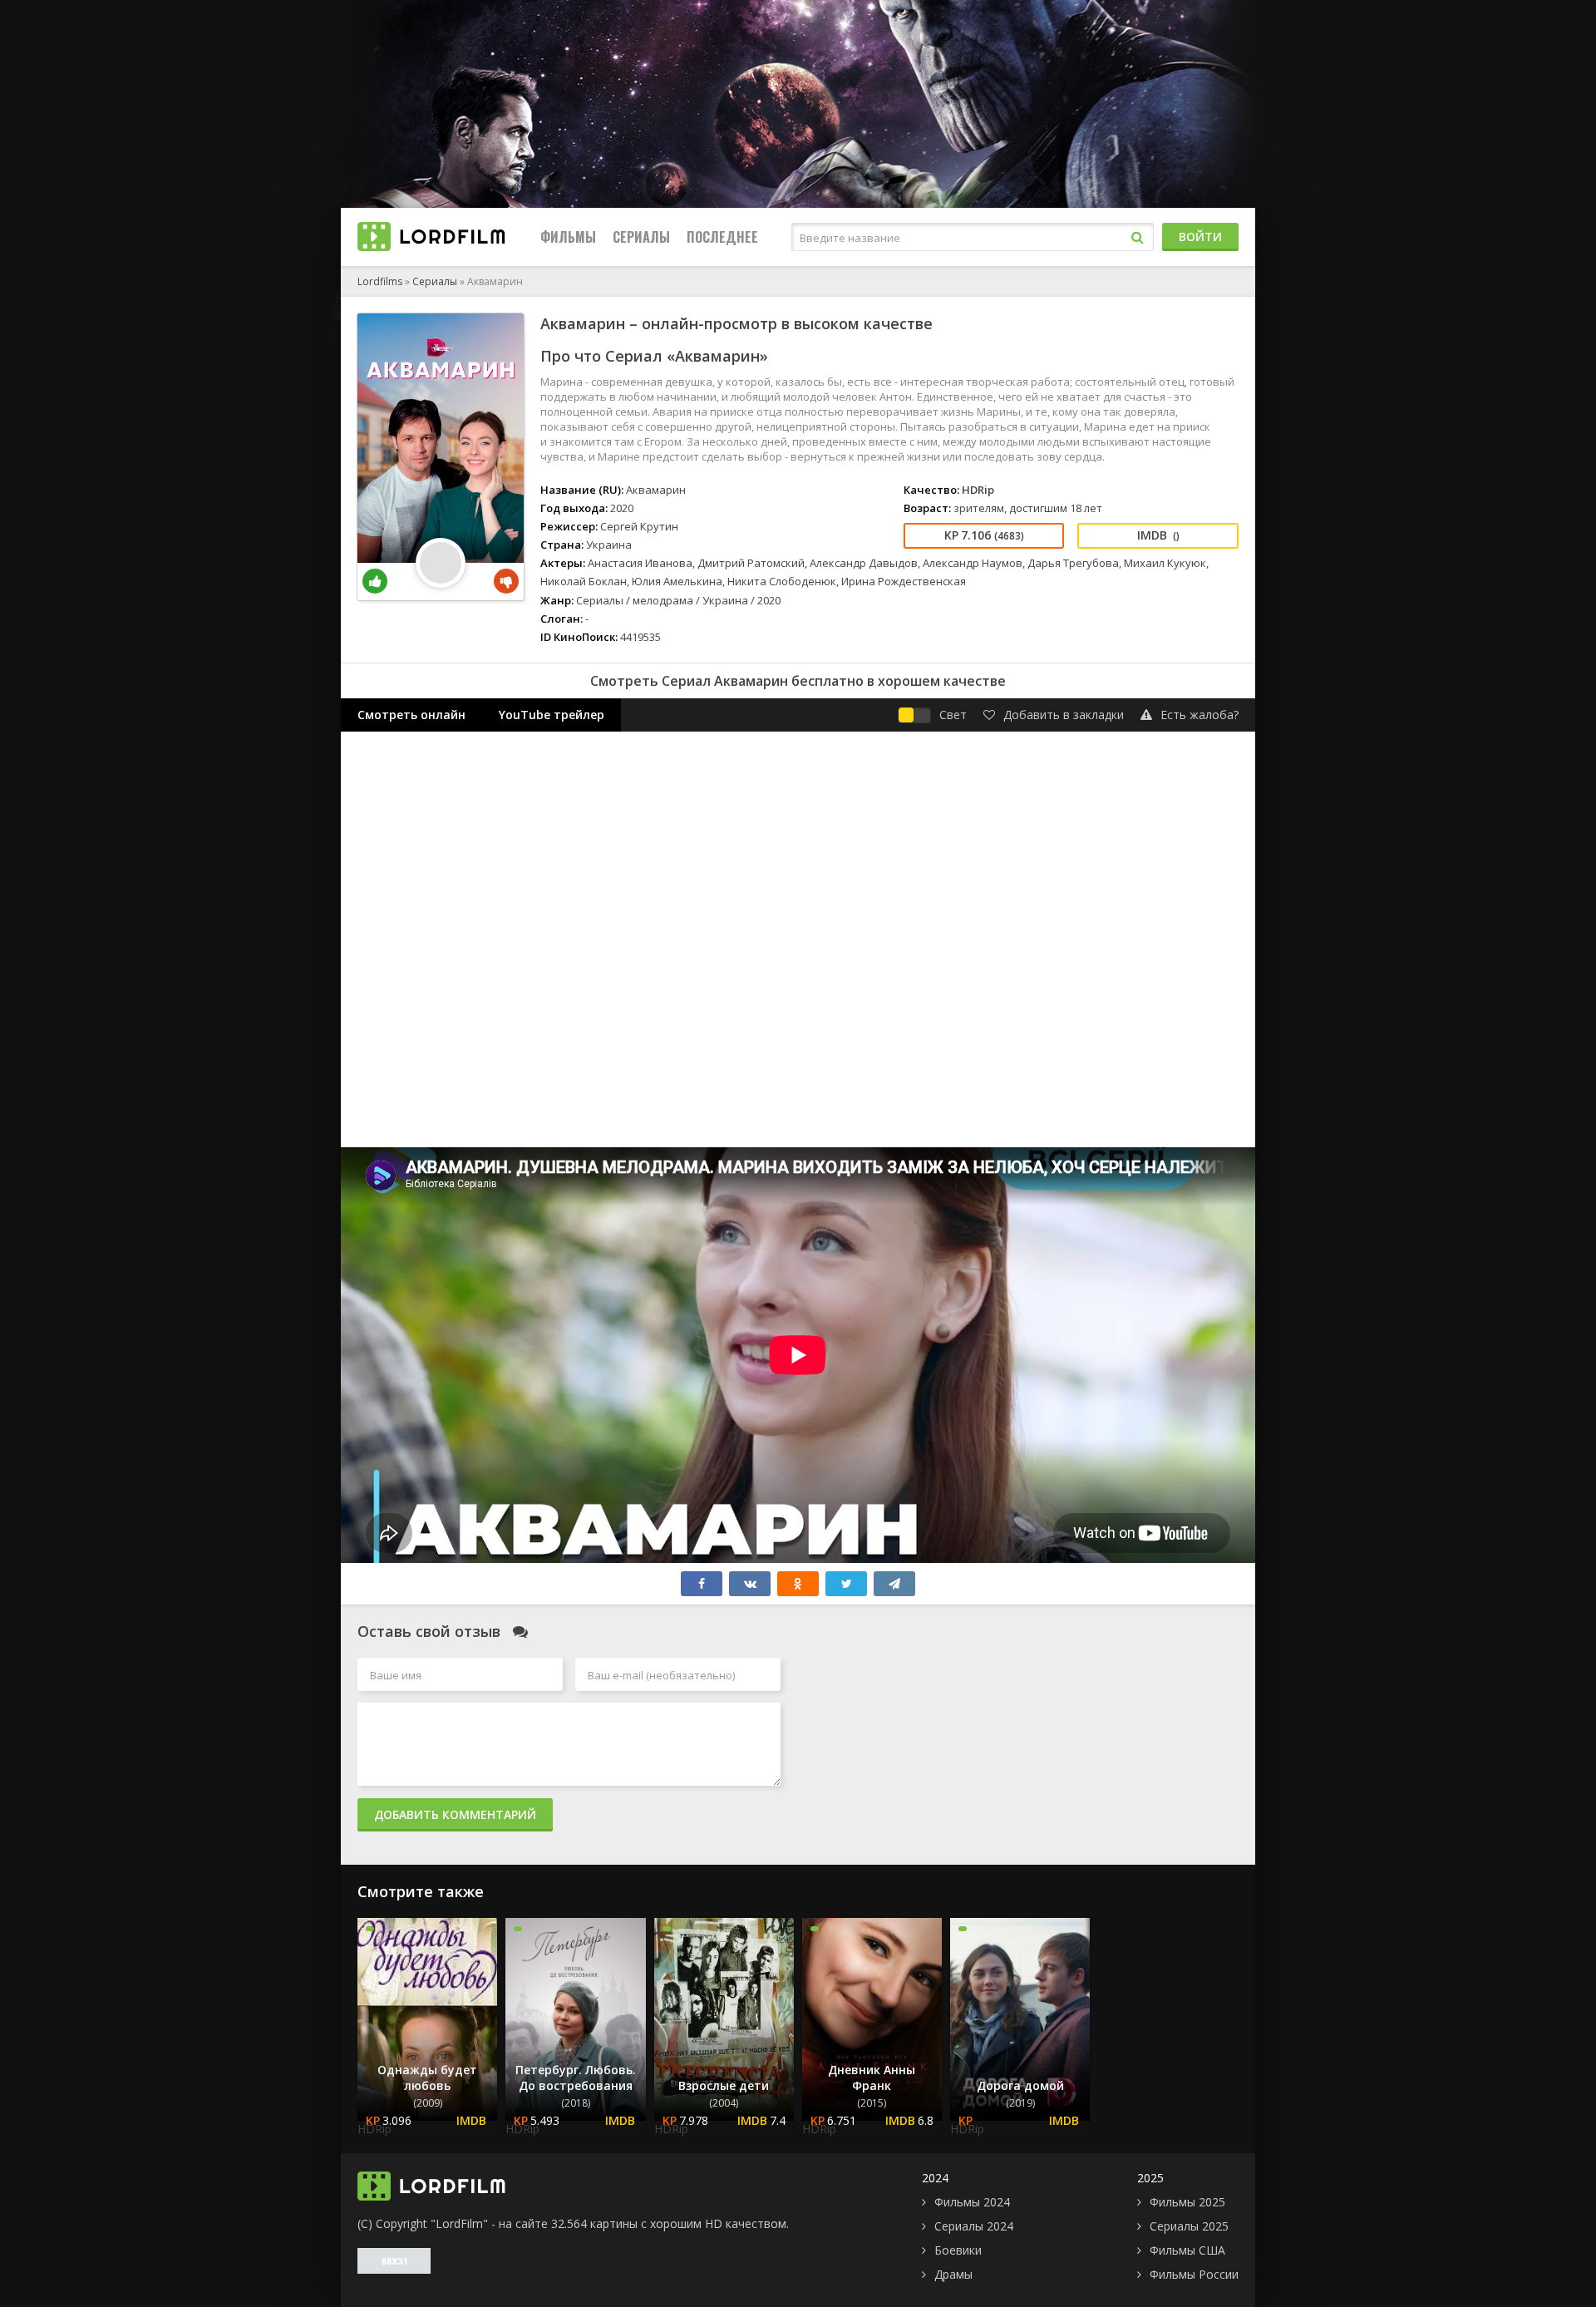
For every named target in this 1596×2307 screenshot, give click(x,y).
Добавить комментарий (455, 1814)
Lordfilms (380, 281)
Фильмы (568, 237)
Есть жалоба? (1199, 715)
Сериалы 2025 (1189, 2226)
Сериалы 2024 (974, 2226)
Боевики (958, 2250)
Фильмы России (1194, 2274)
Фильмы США (1187, 2250)
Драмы (953, 2274)
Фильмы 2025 (1187, 2202)
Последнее (722, 237)
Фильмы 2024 (972, 2202)
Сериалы (641, 237)
